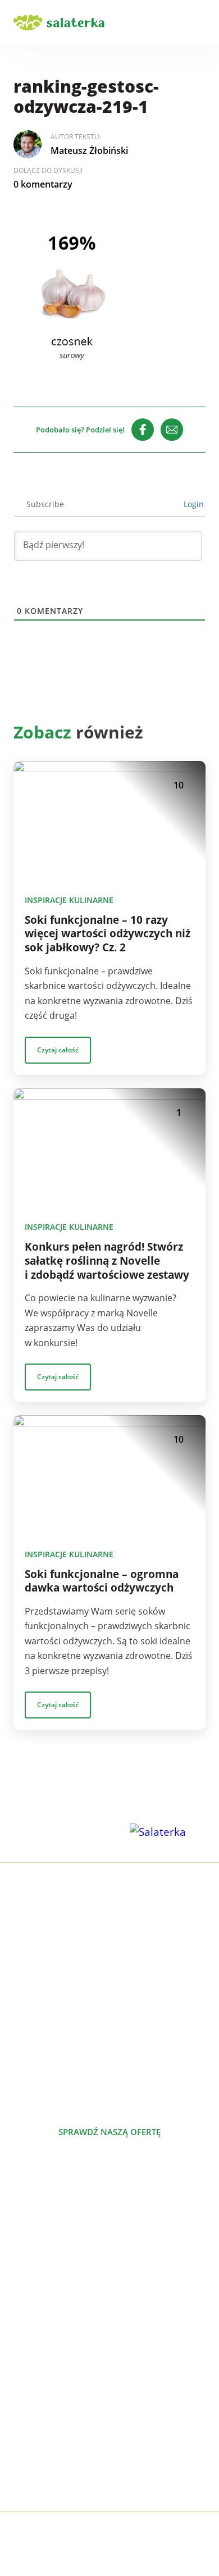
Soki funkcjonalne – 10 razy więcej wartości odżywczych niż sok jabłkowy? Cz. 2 (108, 934)
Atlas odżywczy (45, 2314)
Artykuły (31, 2395)
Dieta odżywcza (46, 2296)
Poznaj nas (109, 2172)
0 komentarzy (43, 184)
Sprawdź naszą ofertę (109, 2132)
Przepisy (31, 2413)
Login (193, 504)
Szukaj (167, 22)
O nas (26, 2377)
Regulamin (36, 2484)
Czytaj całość (58, 1050)
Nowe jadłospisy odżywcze (69, 2260)
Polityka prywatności (57, 2466)
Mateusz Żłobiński (89, 151)
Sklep (25, 2431)
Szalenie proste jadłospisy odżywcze (89, 2242)
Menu (199, 22)
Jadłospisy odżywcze (56, 2278)
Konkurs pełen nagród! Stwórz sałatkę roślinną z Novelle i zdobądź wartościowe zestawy (107, 1261)
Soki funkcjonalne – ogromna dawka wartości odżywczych (102, 1581)
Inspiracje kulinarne (69, 900)
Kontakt (30, 2449)
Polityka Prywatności (154, 2536)
